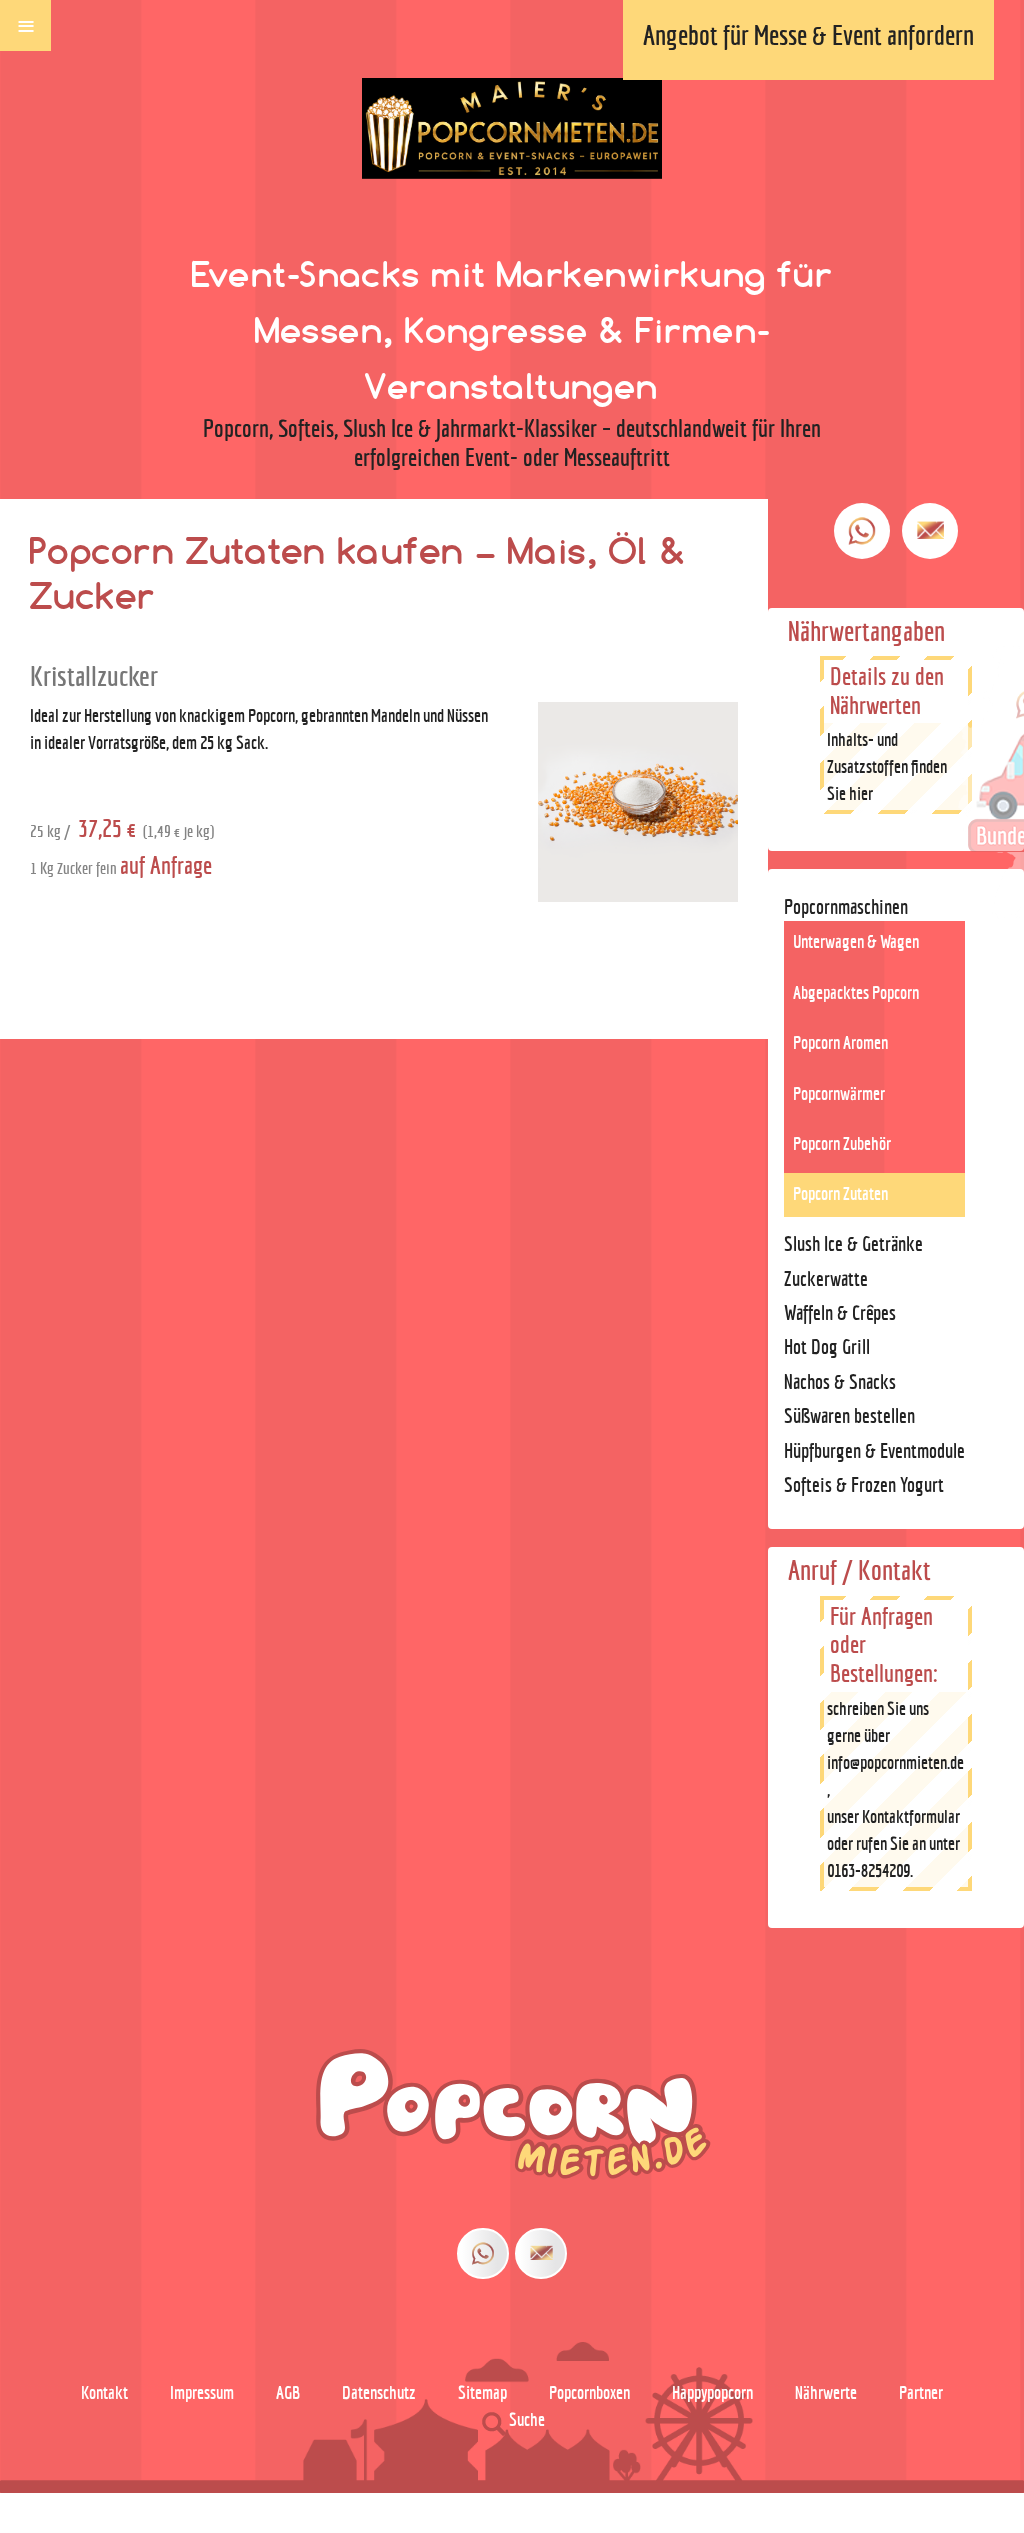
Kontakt (104, 2392)
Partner (921, 2392)
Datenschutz (379, 2392)
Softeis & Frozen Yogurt (864, 1484)
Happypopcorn (712, 2392)
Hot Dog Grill (827, 1346)
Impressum (202, 2392)
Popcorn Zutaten (840, 1193)
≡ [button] (26, 24)
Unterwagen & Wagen (856, 941)
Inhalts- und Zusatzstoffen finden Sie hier (887, 766)
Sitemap (482, 2392)
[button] (876, 2476)
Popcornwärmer (839, 1093)
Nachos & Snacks (840, 1381)
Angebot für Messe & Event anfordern (808, 35)
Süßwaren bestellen (849, 1415)
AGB (288, 2392)
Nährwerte (826, 2392)
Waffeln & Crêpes (840, 1312)
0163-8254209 (868, 1870)
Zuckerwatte (826, 1278)
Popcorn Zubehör (842, 1143)
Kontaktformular (911, 1816)
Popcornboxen (589, 2392)
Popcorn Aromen (840, 1042)
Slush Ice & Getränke (853, 1243)
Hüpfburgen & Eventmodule (874, 1450)
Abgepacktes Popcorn (856, 992)
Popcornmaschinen (846, 906)
